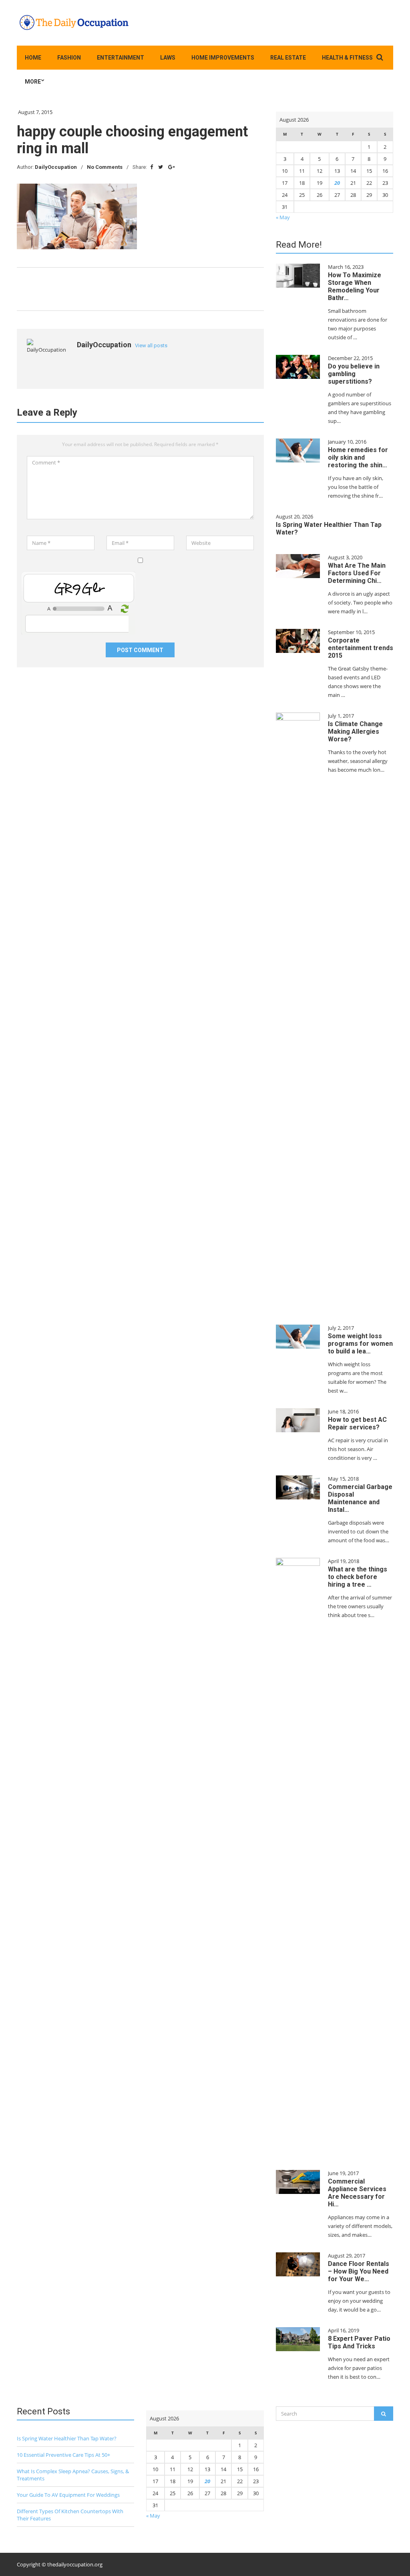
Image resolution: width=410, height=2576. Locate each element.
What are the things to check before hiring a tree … (358, 1577)
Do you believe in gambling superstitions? (354, 374)
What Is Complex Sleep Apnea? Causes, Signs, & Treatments (73, 2475)
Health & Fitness (347, 58)
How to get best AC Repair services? (357, 1423)
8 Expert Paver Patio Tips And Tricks (359, 2342)
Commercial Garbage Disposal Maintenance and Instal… (360, 1498)
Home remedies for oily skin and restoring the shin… (358, 457)
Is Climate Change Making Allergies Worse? (355, 732)
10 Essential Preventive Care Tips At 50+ (63, 2455)
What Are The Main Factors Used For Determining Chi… (357, 573)
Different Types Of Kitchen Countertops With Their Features (70, 2515)
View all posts (151, 345)
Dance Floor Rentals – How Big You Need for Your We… (359, 2271)
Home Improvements (223, 58)
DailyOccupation (56, 167)
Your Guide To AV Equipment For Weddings (68, 2495)
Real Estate (288, 58)
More (33, 82)
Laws (168, 58)
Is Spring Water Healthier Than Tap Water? (67, 2438)
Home (33, 58)
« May (283, 217)
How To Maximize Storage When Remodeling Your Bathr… (355, 286)
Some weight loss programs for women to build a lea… (360, 1344)
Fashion (69, 58)
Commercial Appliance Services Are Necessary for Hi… (357, 2193)
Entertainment (121, 58)
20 (337, 183)
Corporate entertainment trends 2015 (361, 648)
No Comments (105, 167)
